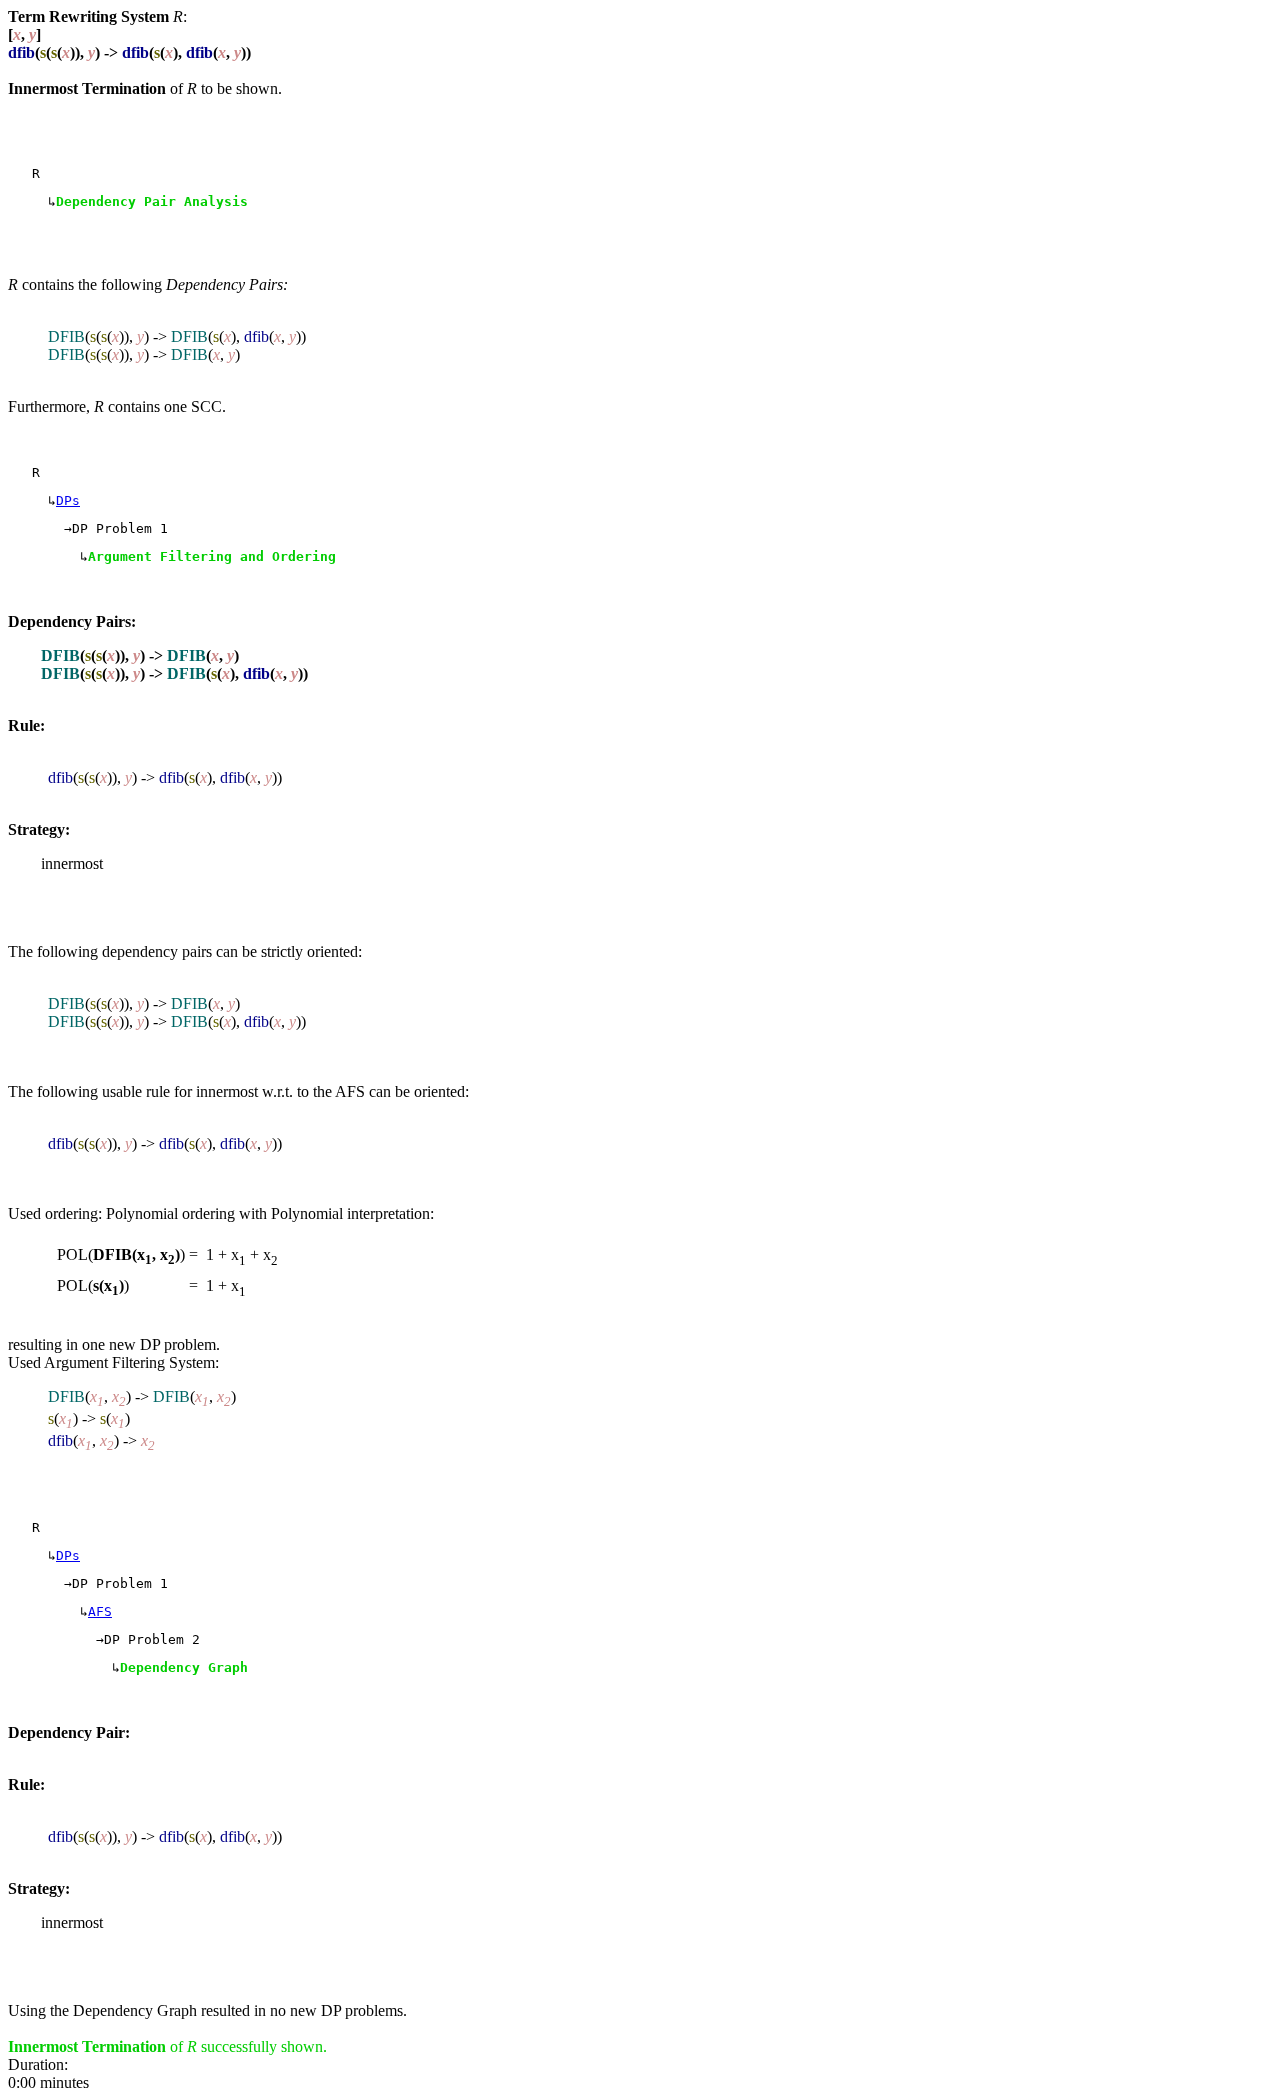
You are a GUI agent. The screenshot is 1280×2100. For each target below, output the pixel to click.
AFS (100, 1611)
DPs (68, 500)
